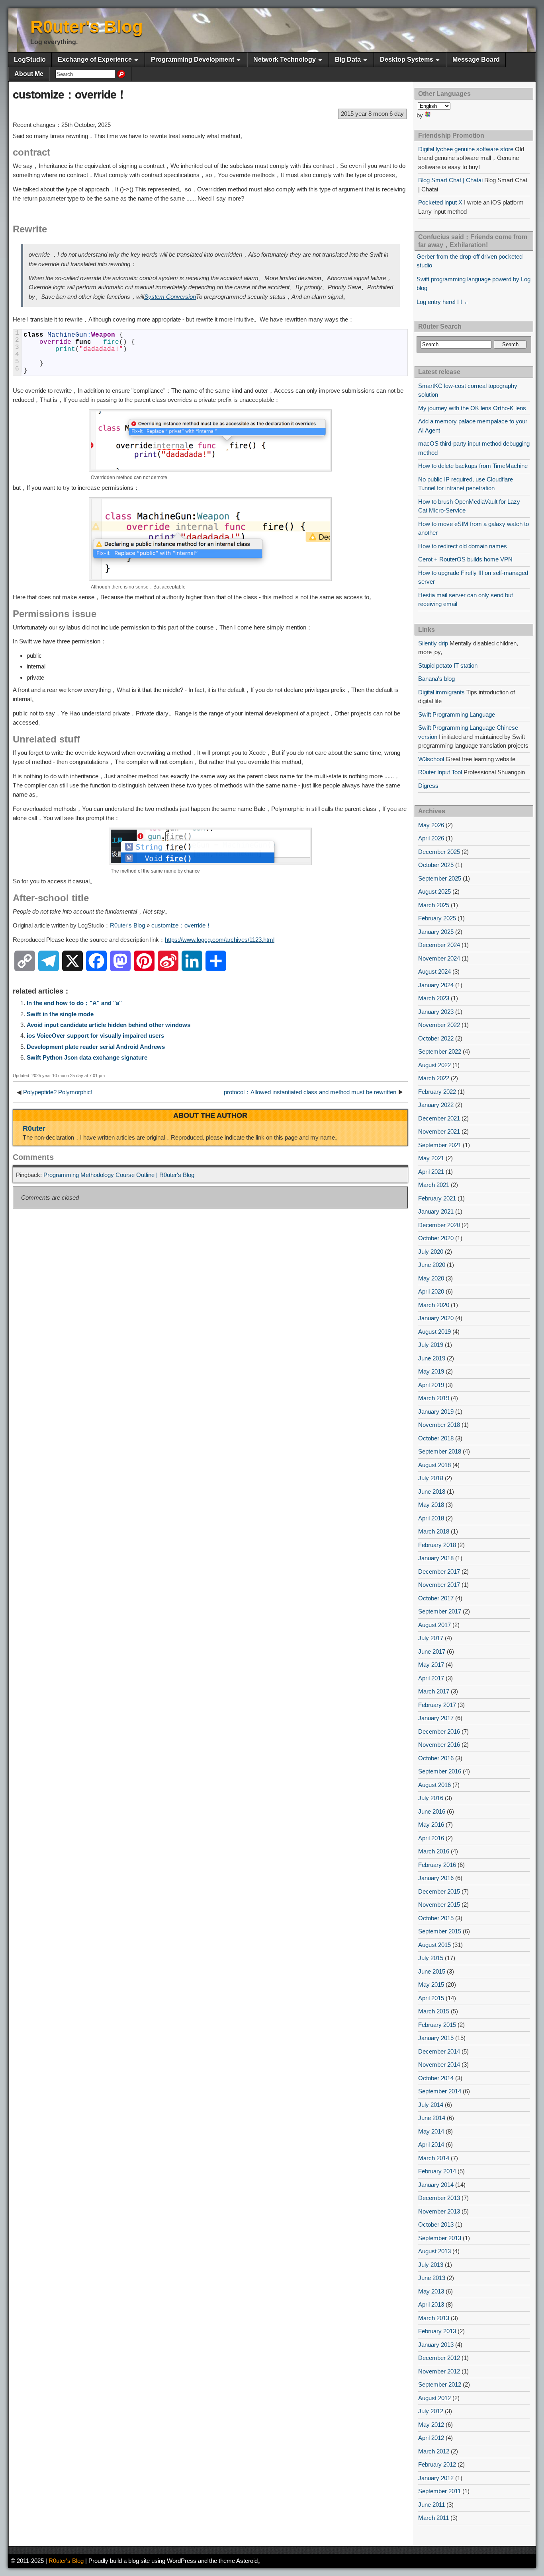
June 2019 (432, 1358)
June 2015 (432, 1971)
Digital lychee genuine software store (466, 149)
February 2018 (437, 1545)
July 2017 (431, 1638)
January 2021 (436, 1211)
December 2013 (439, 2198)
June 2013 (432, 2278)
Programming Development (193, 59)
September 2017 (440, 1611)
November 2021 (439, 1131)
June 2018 (432, 1492)
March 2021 (434, 1185)
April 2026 (431, 838)
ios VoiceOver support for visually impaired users (95, 1036)
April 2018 (431, 1518)
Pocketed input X (440, 202)
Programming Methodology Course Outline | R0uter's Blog (119, 1175)
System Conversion (170, 297)
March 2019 (434, 1398)
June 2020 (432, 1265)
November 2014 (439, 2065)
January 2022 (436, 1105)
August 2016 (434, 1785)
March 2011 (433, 2518)
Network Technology (285, 59)
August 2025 (434, 891)
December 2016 (439, 1731)
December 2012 (439, 2358)
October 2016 (436, 1758)
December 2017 (439, 1572)
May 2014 (431, 2131)
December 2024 (439, 945)
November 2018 (439, 1425)
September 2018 (440, 1451)
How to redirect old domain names (463, 546)
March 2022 (434, 1078)
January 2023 (436, 1012)
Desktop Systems (407, 59)
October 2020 (436, 1238)
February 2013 (437, 2331)
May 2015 (431, 1985)
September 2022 (440, 1051)
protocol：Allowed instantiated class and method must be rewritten (310, 1092)
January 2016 (436, 1878)
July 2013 (431, 2265)
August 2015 (434, 1945)
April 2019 (431, 1385)
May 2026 (431, 825)
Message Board (476, 59)
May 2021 (431, 1158)
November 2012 (439, 2371)
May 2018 (431, 1505)
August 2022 (434, 1065)
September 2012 (440, 2384)
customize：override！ (70, 95)
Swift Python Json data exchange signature (87, 1057)
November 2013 (439, 2211)
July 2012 (431, 2411)
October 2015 (436, 1918)
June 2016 (432, 1811)
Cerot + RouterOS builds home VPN (465, 559)
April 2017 (431, 1678)
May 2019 (431, 1371)
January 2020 (436, 1318)
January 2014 (436, 2185)
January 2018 (436, 1558)
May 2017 (431, 1665)
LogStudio (30, 59)
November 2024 (439, 958)
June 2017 (432, 1651)
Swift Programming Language (457, 714)
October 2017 (436, 1598)
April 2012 (431, 2438)
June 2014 (432, 2118)
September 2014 (440, 2091)
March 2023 (434, 998)
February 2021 (437, 1198)
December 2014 (439, 2051)
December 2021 (439, 1118)
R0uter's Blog (87, 26)
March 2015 (434, 2011)
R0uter (34, 1128)
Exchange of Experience (95, 59)
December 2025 (439, 852)
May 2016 (431, 1825)
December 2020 (439, 1225)
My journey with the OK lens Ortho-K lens (472, 408)
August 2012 (434, 2398)
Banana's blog (436, 679)
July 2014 (431, 2105)
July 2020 (431, 1252)
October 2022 (436, 1038)
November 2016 (439, 1745)
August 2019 (434, 1332)
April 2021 (431, 1172)
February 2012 (437, 2464)
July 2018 (431, 1478)
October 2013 (436, 2224)
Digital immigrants (441, 692)
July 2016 (431, 1798)
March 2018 (434, 1531)
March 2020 (434, 1305)
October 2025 (436, 865)
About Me (29, 74)
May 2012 (431, 2425)
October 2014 (436, 2078)
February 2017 (437, 1705)
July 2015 (431, 1958)
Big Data (348, 59)
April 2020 (431, 1291)
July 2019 (431, 1345)
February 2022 (437, 1092)
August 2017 (434, 1625)
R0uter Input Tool (440, 772)
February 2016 (437, 1865)
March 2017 (434, 1691)
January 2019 (436, 1412)
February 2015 (437, 2025)
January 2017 (436, 1718)
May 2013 (431, 2291)
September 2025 (440, 878)
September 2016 (440, 1771)
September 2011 (439, 2491)
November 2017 (439, 1585)
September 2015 (440, 1931)
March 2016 (434, 1851)
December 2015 (439, 1891)
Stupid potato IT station (448, 665)
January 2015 (436, 2038)
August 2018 (434, 1465)
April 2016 (431, 1838)
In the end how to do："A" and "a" (74, 1003)
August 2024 (434, 971)
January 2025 (436, 932)
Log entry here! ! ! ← (443, 302)
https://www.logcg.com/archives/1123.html (220, 940)
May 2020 (431, 1278)
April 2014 (431, 2144)
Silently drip (433, 643)
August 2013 (434, 2251)
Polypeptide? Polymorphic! (58, 1092)
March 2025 (434, 905)
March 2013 (434, 2318)
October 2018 (436, 1438)
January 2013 (436, 2345)
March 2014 (434, 2158)
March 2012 (434, 2451)
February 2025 (437, 918)
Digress (428, 786)
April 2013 (431, 2304)
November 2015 (439, 1905)
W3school (431, 759)
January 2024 (436, 985)
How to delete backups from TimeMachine (473, 466)
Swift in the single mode (60, 1014)
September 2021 (440, 1145)
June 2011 (431, 2505)
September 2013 (440, 2238)
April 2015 (431, 1998)
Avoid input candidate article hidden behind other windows (109, 1025)
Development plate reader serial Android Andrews (96, 1047)
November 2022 (439, 1025)
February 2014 (437, 2171)
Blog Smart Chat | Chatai (450, 180)
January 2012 (436, 2478)
